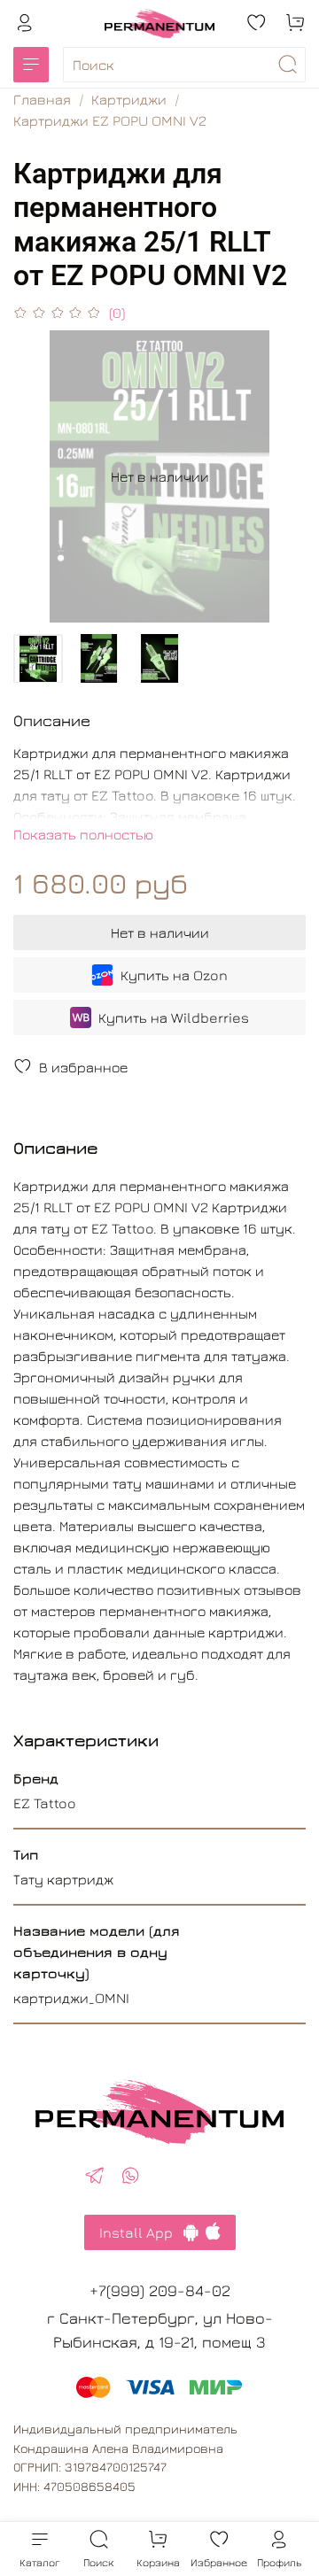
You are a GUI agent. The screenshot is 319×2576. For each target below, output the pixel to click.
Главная (42, 99)
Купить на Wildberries (174, 1017)
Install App (141, 2232)
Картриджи (129, 99)
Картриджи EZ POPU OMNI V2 (110, 120)
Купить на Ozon (174, 975)
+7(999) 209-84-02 (160, 2290)
